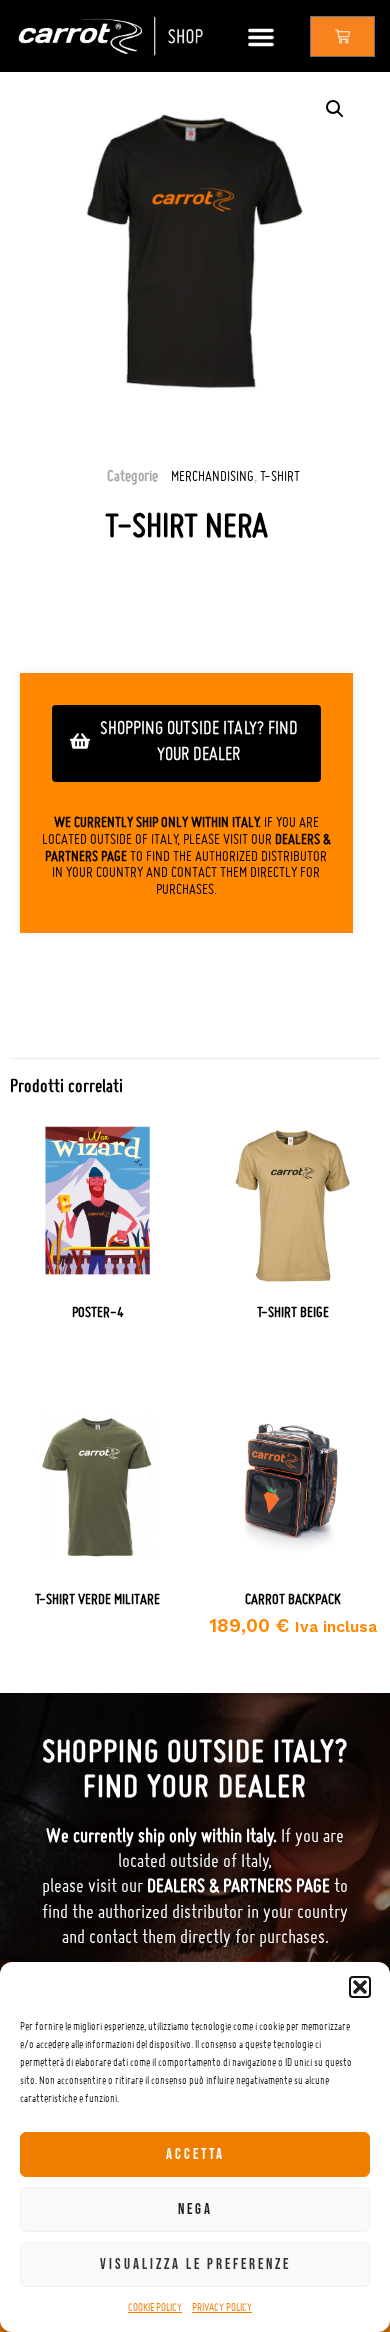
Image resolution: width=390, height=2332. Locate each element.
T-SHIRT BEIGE (293, 1312)
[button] (360, 1987)
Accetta (195, 2154)
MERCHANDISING (212, 476)
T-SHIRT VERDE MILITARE (97, 1599)
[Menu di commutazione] (261, 37)
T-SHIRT (280, 476)
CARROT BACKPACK (293, 1599)
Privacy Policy (222, 2307)
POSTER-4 (98, 1312)
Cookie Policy (155, 2307)
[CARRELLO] (342, 36)
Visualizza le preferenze (195, 2264)
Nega (195, 2209)
